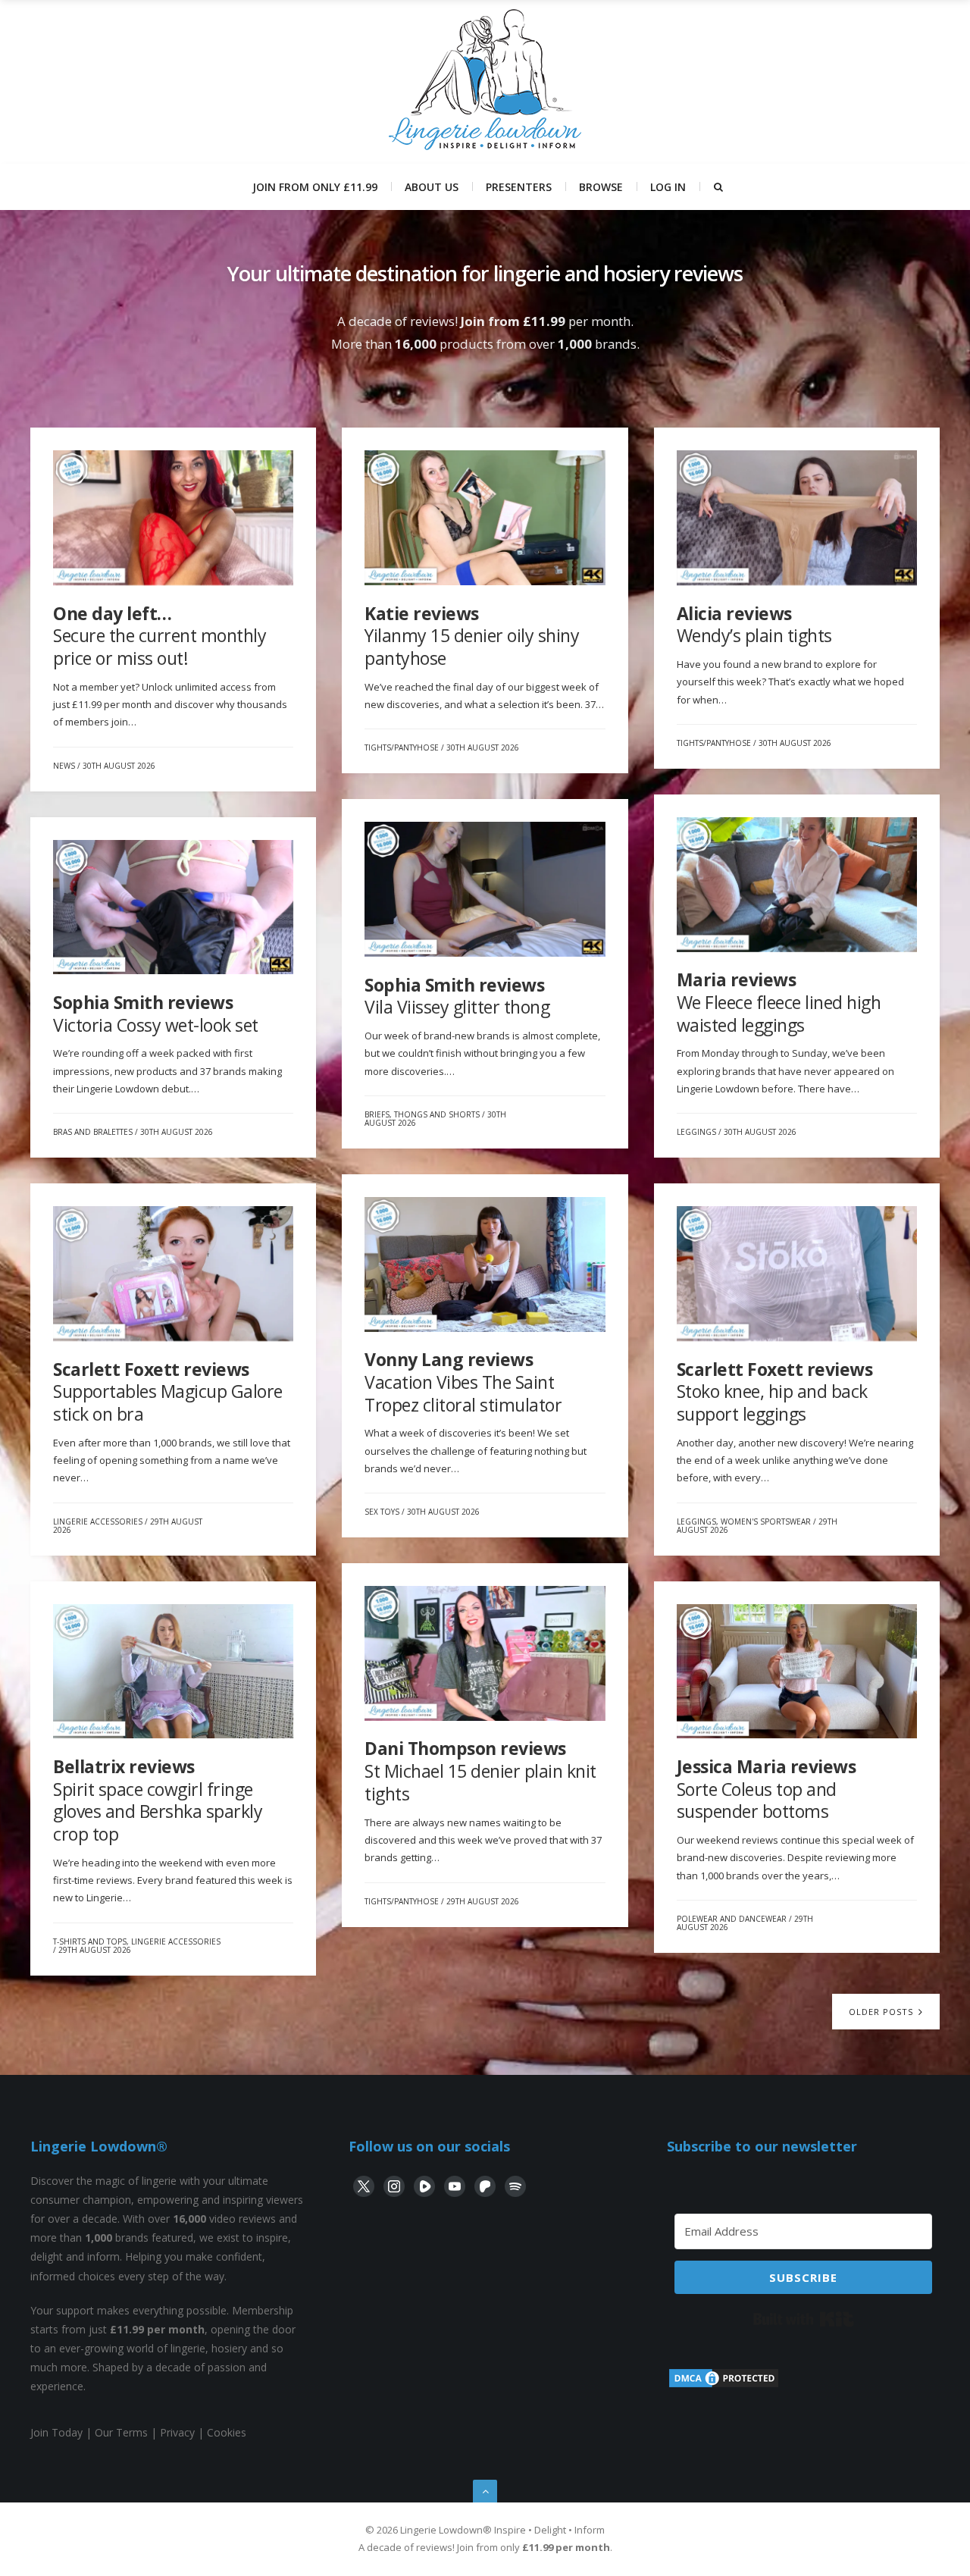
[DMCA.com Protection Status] (724, 2385)
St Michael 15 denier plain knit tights (480, 1771)
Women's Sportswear (766, 1521)
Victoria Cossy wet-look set (156, 1014)
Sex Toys (382, 1512)
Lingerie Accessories (98, 1521)
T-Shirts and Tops (90, 1941)
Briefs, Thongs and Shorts (422, 1114)
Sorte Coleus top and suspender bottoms (767, 1789)
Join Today (56, 2432)
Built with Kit (804, 2319)
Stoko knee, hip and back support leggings (775, 1391)
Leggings (696, 1132)
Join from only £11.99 (315, 187)
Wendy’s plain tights (754, 625)
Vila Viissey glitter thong (457, 996)
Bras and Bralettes (93, 1132)
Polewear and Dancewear (732, 1919)
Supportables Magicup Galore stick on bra (168, 1391)
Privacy (177, 2432)
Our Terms (121, 2432)
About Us (432, 187)
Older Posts (882, 2012)
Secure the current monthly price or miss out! (160, 636)
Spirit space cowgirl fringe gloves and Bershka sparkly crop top (158, 1800)
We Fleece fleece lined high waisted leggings (779, 1002)
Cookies (227, 2432)
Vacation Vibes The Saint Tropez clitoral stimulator (463, 1382)
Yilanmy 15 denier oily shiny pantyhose (472, 636)
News (64, 766)
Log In (668, 187)
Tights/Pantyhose (402, 747)
